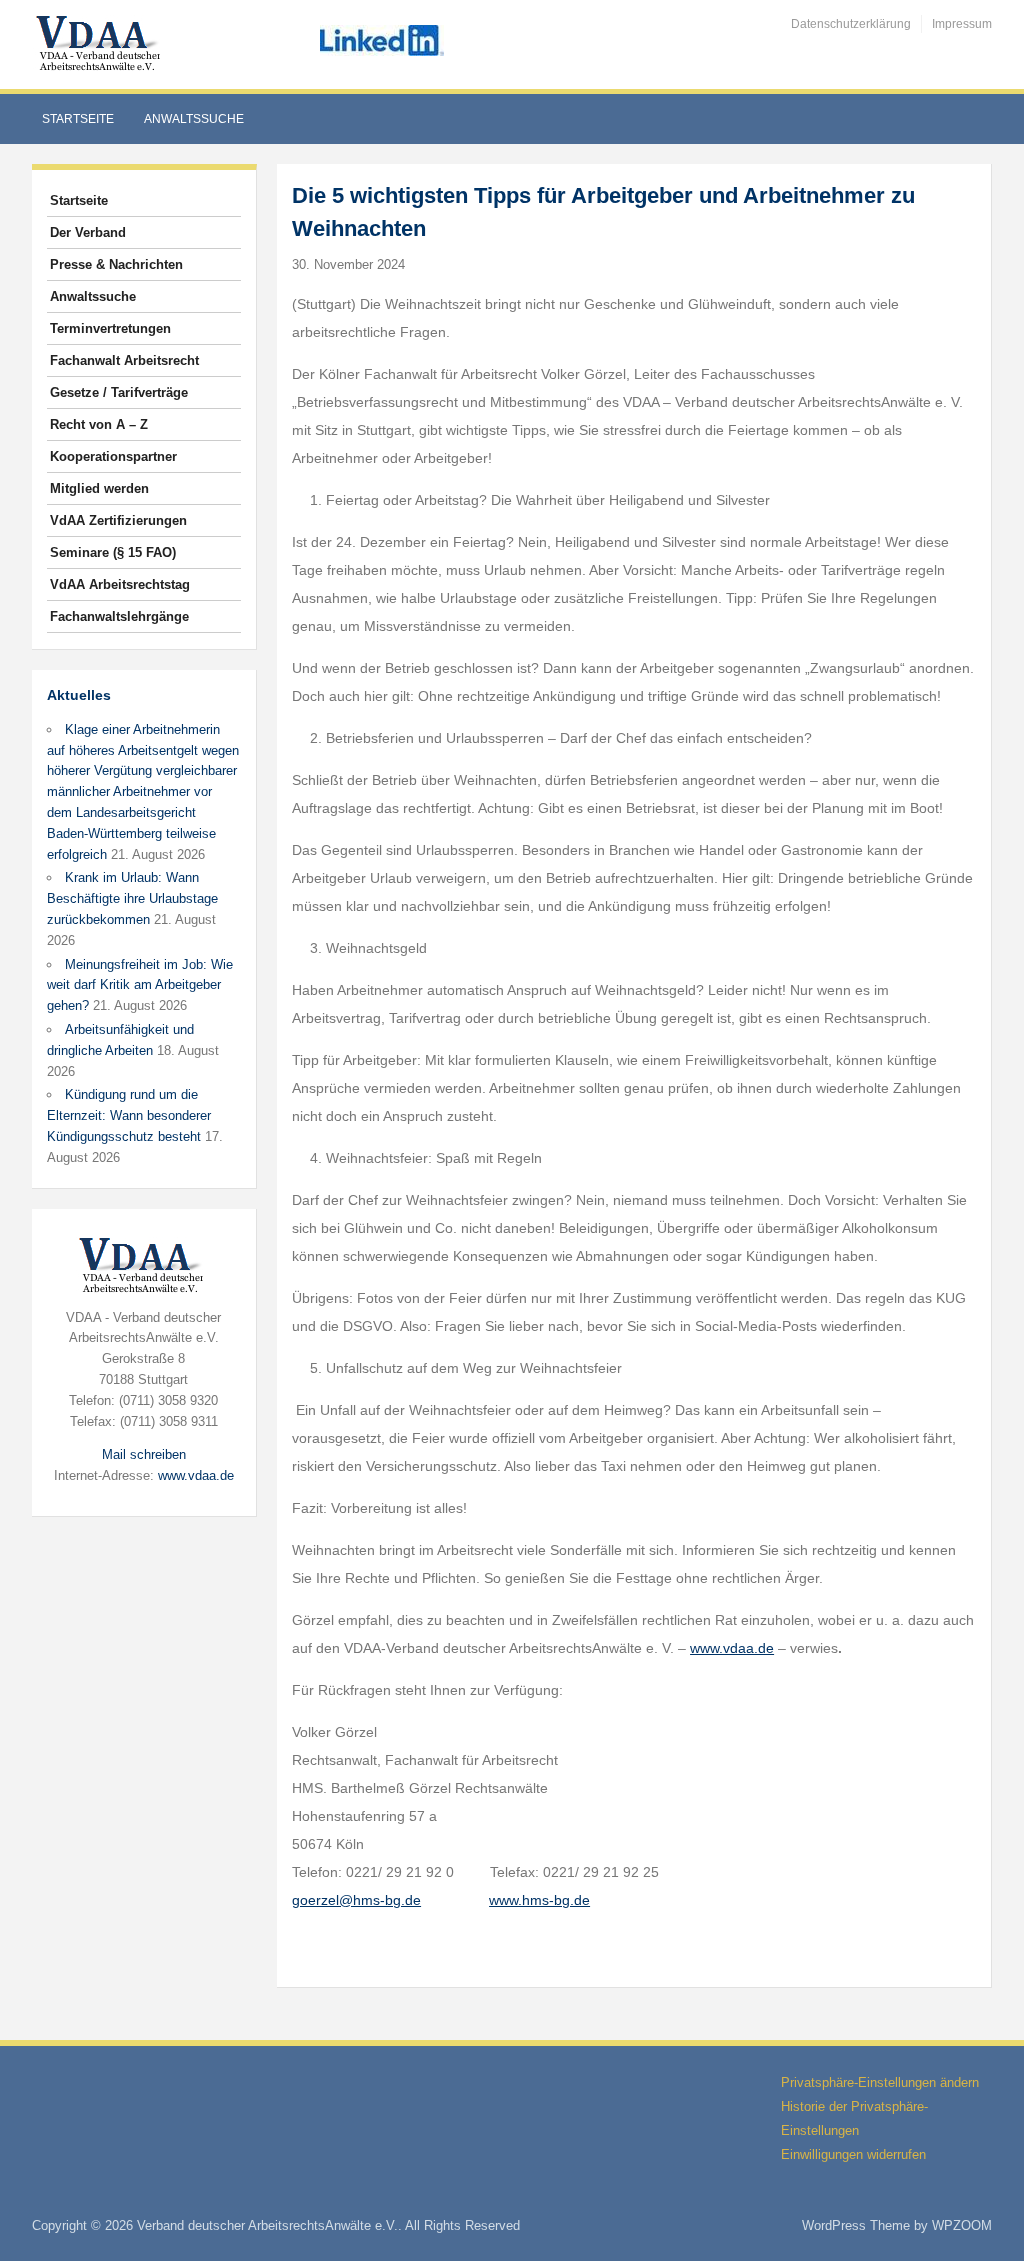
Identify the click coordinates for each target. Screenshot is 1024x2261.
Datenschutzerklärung (851, 24)
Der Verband (88, 232)
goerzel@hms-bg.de (356, 1900)
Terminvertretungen (110, 328)
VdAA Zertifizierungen (118, 520)
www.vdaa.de (196, 1475)
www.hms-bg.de (539, 1900)
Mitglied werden (99, 488)
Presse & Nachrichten (116, 264)
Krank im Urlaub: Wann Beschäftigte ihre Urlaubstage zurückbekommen (132, 898)
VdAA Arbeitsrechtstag (120, 584)
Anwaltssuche (194, 119)
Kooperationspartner (113, 456)
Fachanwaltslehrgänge (119, 616)
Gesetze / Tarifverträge (119, 392)
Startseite (78, 119)
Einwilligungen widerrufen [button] (853, 2154)
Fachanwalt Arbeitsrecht (124, 360)
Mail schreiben (144, 1454)
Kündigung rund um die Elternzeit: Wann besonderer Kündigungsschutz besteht (129, 1115)
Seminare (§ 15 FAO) (113, 552)
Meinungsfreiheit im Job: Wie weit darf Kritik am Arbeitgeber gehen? (140, 985)
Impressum (962, 24)
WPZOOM (962, 2225)
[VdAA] (101, 43)
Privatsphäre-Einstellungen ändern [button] (880, 2082)
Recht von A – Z (99, 424)
